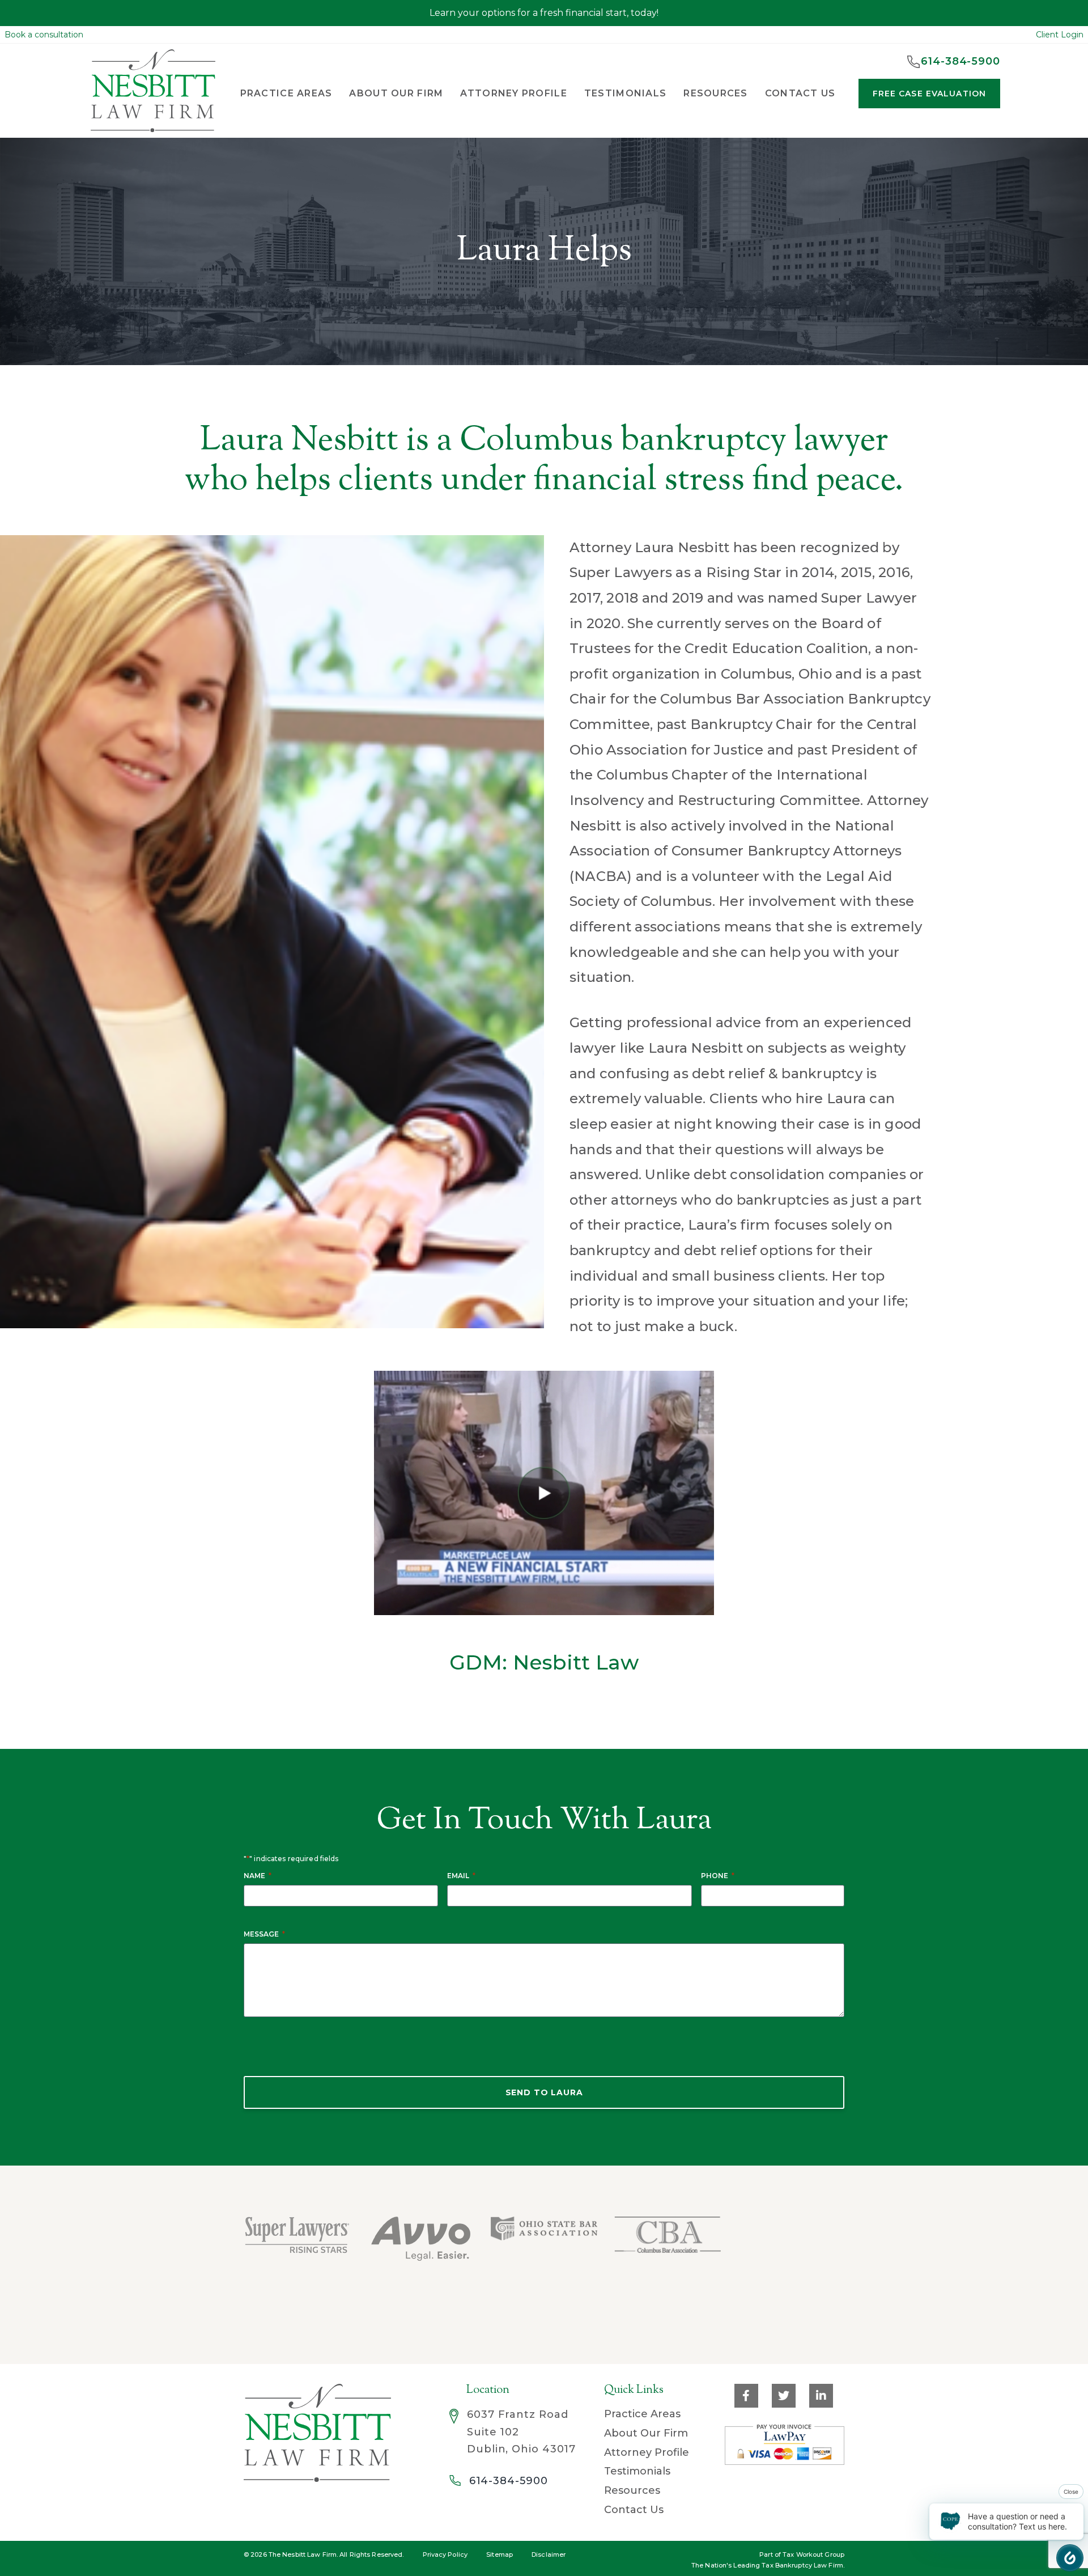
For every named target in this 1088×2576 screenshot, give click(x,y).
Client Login (1060, 35)
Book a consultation (44, 35)
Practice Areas (642, 2414)
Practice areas (286, 93)
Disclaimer (549, 2554)
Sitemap (500, 2554)
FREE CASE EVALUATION (929, 94)
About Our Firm (396, 93)
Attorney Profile (513, 93)
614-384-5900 (509, 2481)
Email (461, 1876)
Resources (632, 2490)
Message (264, 1934)
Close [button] (1071, 2492)
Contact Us (634, 2510)
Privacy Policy (445, 2554)
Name (258, 1876)
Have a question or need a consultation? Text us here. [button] (1017, 2521)
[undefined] (789, 2255)
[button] (1070, 2558)
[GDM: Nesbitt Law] (544, 1493)
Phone (718, 1876)
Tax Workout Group (813, 2554)
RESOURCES (716, 93)
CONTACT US (800, 93)
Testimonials (625, 93)
